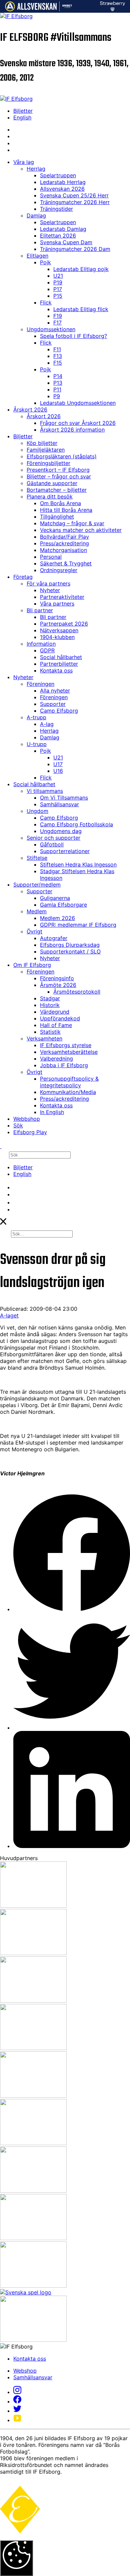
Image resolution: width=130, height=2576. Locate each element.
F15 (58, 363)
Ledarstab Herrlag (63, 182)
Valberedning (56, 1059)
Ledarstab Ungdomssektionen (78, 403)
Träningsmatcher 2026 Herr (75, 202)
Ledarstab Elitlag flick (81, 309)
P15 (58, 296)
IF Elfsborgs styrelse (66, 1045)
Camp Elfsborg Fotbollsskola (76, 824)
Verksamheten (44, 1038)
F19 (58, 316)
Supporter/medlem (37, 885)
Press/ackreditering (64, 543)
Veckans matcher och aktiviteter (81, 530)
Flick (46, 302)
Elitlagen (37, 256)
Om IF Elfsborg (32, 965)
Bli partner (40, 610)
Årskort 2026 (30, 409)
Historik (50, 1005)
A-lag (47, 724)
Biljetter (23, 111)
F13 (58, 356)
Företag (23, 577)
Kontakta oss (56, 670)
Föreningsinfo (57, 978)
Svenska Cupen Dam (66, 242)
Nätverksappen (59, 630)
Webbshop (27, 1119)
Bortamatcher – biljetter (57, 490)
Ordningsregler (59, 570)
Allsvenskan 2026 (62, 189)
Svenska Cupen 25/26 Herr (74, 195)
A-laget (9, 1315)
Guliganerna (55, 898)
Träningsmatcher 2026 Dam (75, 249)
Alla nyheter (55, 691)
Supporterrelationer (65, 851)
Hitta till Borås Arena (66, 510)
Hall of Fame (56, 1025)
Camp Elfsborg (59, 711)
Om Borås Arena (60, 503)
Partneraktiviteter (62, 597)
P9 (57, 396)
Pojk (45, 262)
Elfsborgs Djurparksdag (70, 945)
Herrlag (36, 169)
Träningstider (56, 209)
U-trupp (37, 744)
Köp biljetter (42, 443)
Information (41, 644)
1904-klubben (57, 637)
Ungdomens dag (61, 831)
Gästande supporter (52, 483)
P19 (58, 282)
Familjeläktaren (46, 450)
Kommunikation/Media (68, 1092)
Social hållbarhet (61, 657)
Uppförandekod (60, 1018)
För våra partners (48, 583)
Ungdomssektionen (51, 329)
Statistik (50, 1032)
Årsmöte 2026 (58, 985)
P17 (58, 289)
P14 (58, 376)
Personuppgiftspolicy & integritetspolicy (69, 1082)
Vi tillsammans (45, 791)
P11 (57, 389)
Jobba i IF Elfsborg (64, 1065)
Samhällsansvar (59, 804)
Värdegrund (55, 1012)
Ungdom (37, 811)
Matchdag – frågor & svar (72, 523)
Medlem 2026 (57, 918)
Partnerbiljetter (59, 664)
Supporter (53, 704)
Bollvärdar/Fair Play (64, 537)
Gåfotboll (52, 844)
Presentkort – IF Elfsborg (58, 470)
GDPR (47, 650)
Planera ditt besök (50, 496)
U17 (58, 764)
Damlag (36, 215)
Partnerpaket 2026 (64, 624)
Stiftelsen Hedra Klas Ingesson (78, 864)
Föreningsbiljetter (48, 463)
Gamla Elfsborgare (63, 905)
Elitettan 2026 (58, 236)
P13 (58, 383)
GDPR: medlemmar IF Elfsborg (78, 925)
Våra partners (57, 604)
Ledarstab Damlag (63, 229)
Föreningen (40, 684)
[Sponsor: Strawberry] (112, 9)
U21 (58, 276)
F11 (57, 349)
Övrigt (34, 931)
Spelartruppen (58, 175)
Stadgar (50, 998)
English (22, 117)
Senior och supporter (53, 838)
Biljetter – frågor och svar (59, 476)
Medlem (37, 911)
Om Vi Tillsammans (64, 798)
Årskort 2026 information (72, 430)
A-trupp (36, 717)
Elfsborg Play (30, 1132)
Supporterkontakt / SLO (70, 951)
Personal (51, 557)
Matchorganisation (63, 550)
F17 (57, 323)
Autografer (54, 938)
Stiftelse (37, 858)
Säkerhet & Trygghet (66, 563)
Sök (18, 1125)
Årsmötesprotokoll (77, 992)
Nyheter (50, 590)
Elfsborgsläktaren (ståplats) (62, 456)
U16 (58, 771)
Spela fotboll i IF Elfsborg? (73, 336)
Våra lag (24, 162)
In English (52, 1112)
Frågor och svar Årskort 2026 (78, 423)
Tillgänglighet (57, 517)
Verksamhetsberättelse (69, 1052)
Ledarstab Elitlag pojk (81, 269)
